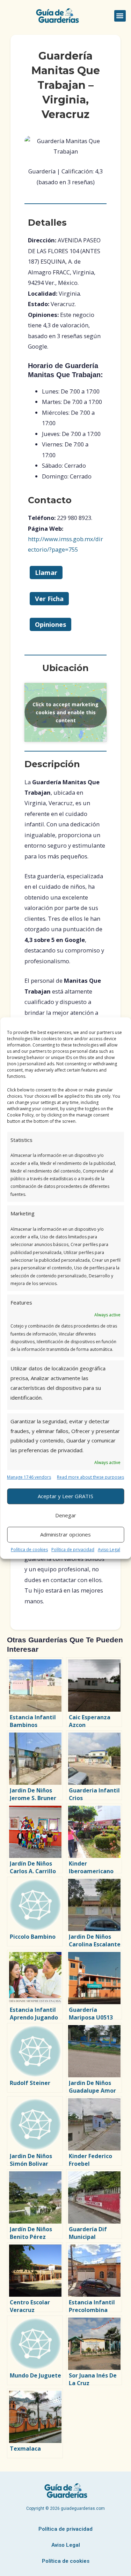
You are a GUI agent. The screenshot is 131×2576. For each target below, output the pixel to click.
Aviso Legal (109, 1550)
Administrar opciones (65, 1534)
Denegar (66, 1515)
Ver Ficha (49, 599)
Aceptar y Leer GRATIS (65, 1496)
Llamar (46, 573)
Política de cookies (29, 1550)
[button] (120, 16)
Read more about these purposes (90, 1477)
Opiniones (50, 624)
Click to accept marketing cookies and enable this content (65, 712)
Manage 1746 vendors (29, 1477)
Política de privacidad (73, 1550)
